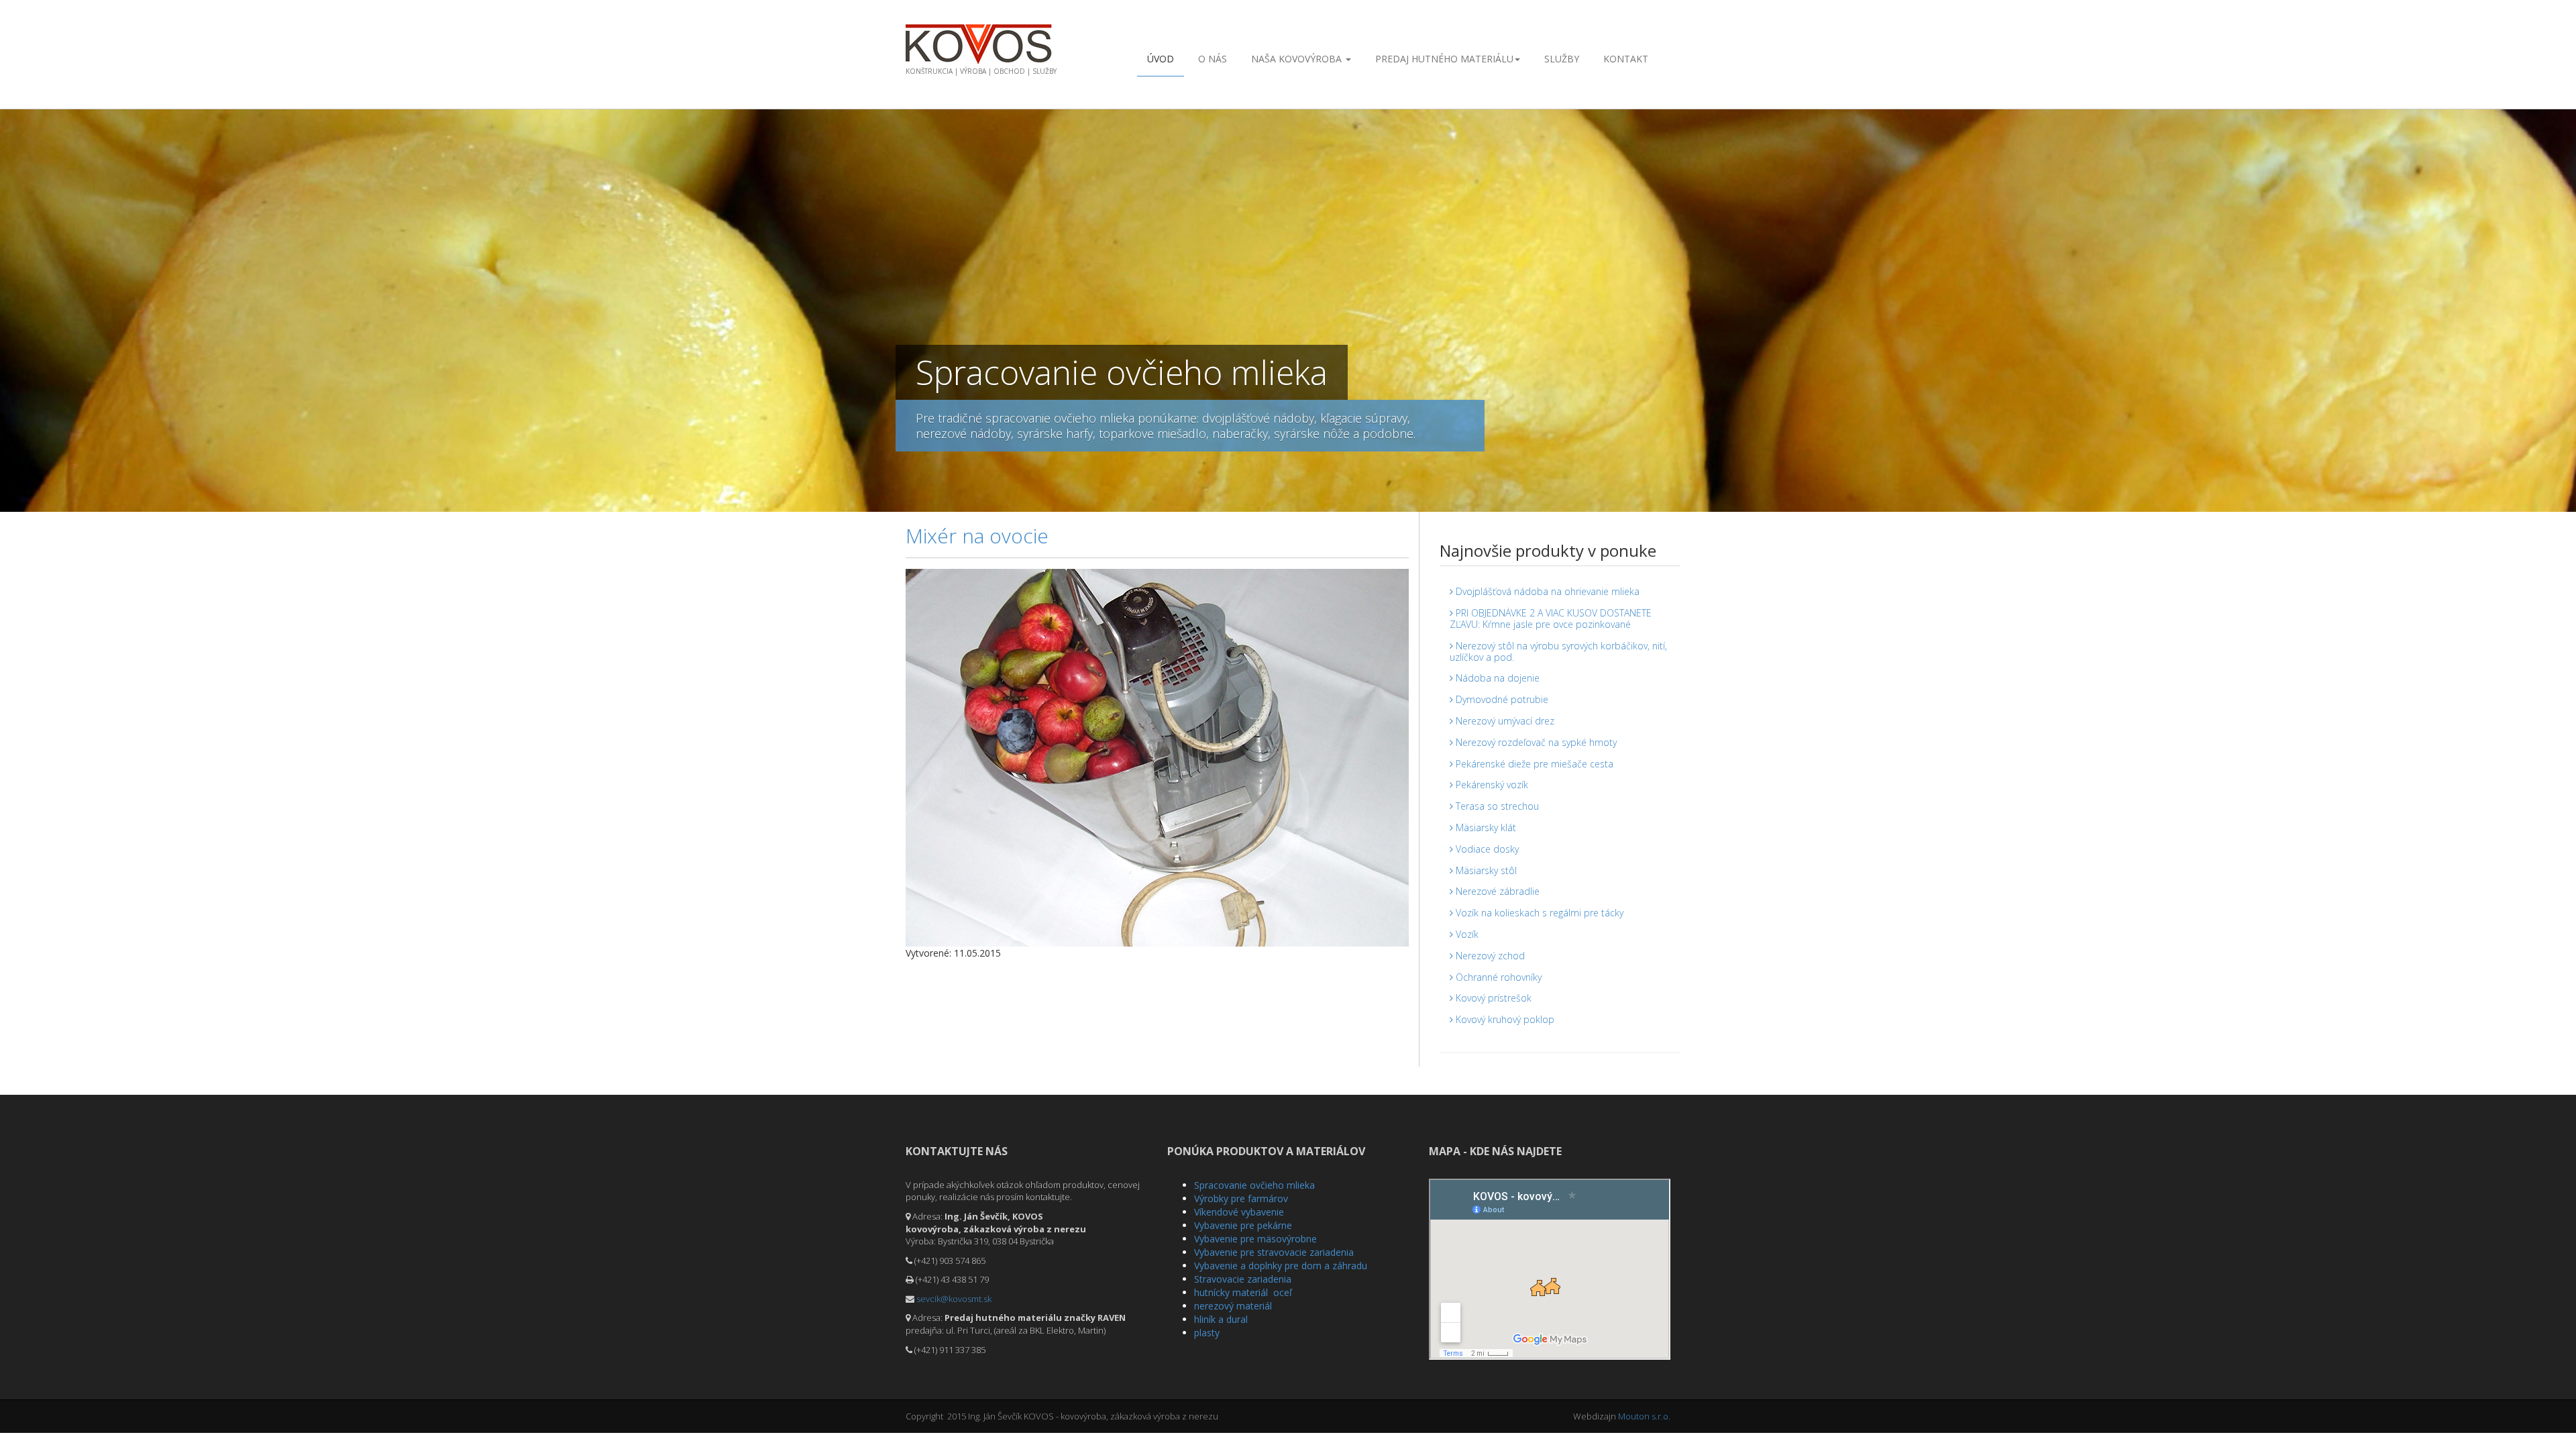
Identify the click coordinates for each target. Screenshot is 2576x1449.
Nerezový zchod (1489, 956)
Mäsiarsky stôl (1485, 870)
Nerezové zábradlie (1496, 891)
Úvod (1161, 59)
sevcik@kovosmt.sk (954, 1299)
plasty (1207, 1333)
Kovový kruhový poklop (1504, 1019)
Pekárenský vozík (1491, 785)
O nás (1213, 59)
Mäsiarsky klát (1485, 827)
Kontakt (1626, 59)
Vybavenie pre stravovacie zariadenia (1274, 1252)
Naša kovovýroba (1298, 59)
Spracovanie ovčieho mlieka (1254, 1185)
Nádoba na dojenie (1496, 678)
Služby (1562, 59)
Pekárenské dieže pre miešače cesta (1533, 764)
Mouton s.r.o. (1644, 1416)
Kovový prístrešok (1492, 998)
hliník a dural (1221, 1319)
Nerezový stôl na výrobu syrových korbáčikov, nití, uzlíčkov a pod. (1558, 651)
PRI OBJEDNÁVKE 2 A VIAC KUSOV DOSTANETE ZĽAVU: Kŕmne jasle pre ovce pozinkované (1551, 619)
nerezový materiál (1233, 1306)
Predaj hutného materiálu (1444, 59)
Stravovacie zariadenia (1243, 1279)
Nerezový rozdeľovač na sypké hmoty (1535, 742)
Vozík (1466, 934)
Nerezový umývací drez (1504, 721)
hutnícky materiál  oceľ (1243, 1292)
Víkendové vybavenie (1239, 1212)
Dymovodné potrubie (1501, 699)
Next (2566, 307)
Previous (10, 307)
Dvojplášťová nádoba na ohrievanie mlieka (1546, 591)
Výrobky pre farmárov (1241, 1198)
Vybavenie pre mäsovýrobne (1255, 1239)
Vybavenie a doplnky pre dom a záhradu (1281, 1266)
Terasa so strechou (1496, 806)
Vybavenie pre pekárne (1243, 1225)
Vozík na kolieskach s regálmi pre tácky (1538, 913)
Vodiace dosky (1486, 849)
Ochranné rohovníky (1497, 977)
